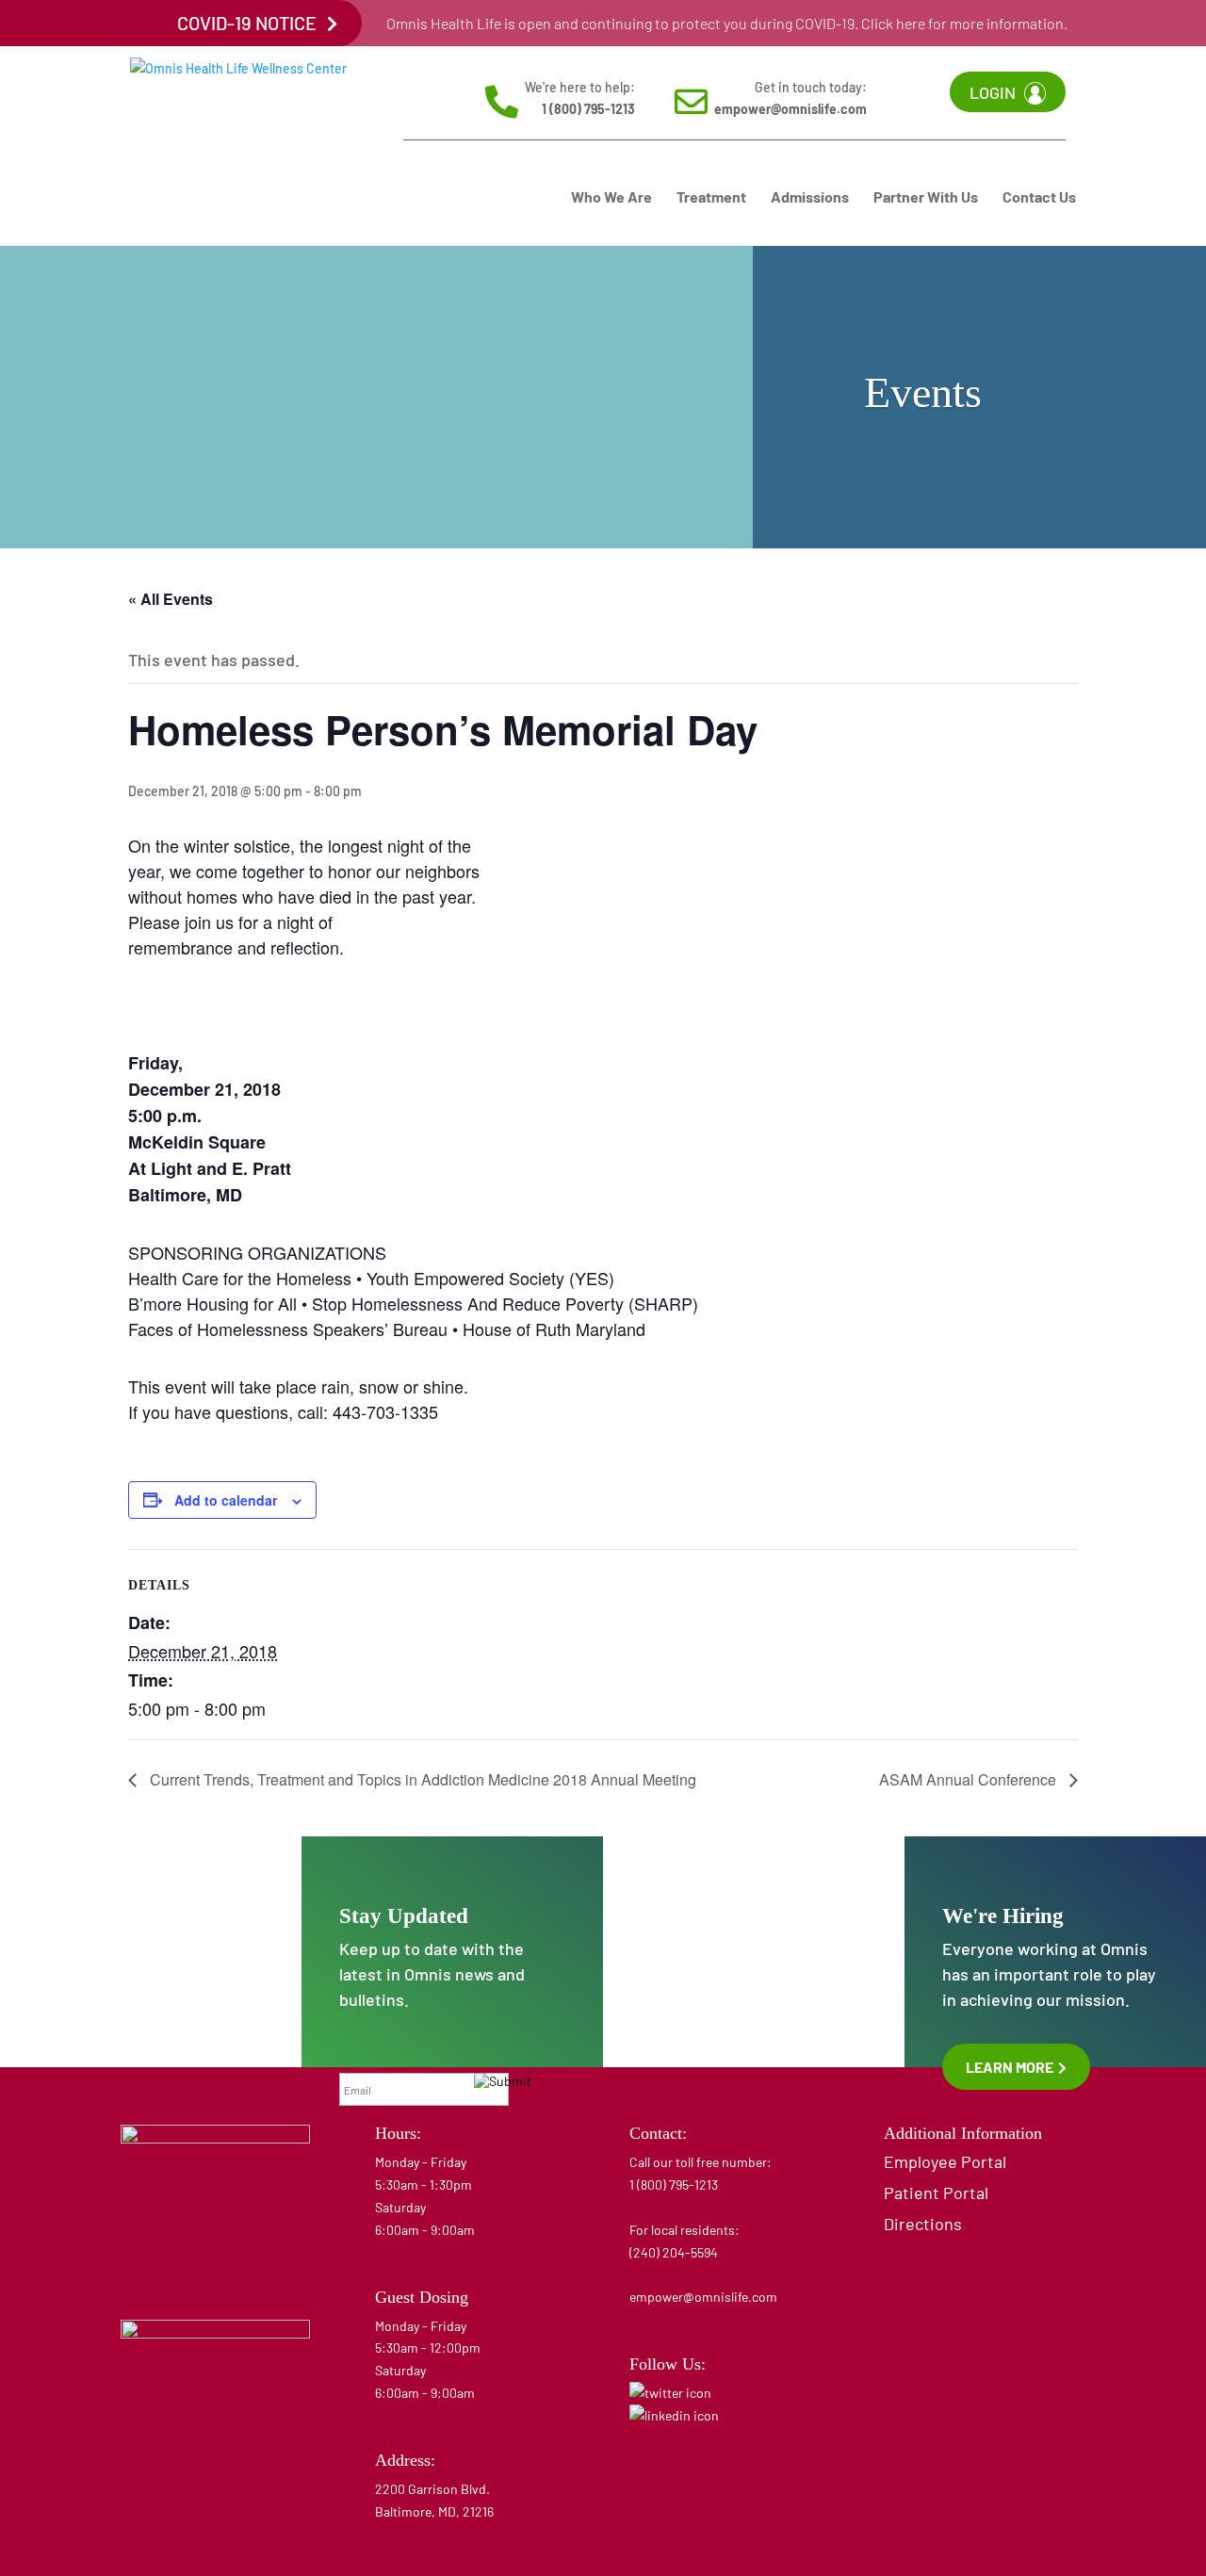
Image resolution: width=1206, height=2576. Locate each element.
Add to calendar (226, 1500)
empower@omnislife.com (790, 109)
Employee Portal (945, 2161)
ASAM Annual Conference (970, 1779)
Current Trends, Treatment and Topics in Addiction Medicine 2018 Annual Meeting (421, 1779)
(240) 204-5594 (674, 2252)
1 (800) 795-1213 (588, 109)
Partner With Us (926, 198)
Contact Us (1039, 198)
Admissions (810, 198)
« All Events (171, 599)
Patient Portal (936, 2193)
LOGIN (993, 92)
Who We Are (611, 198)
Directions (923, 2224)
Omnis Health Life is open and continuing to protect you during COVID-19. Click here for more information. (727, 23)
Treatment (711, 198)
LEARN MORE (1011, 2067)
